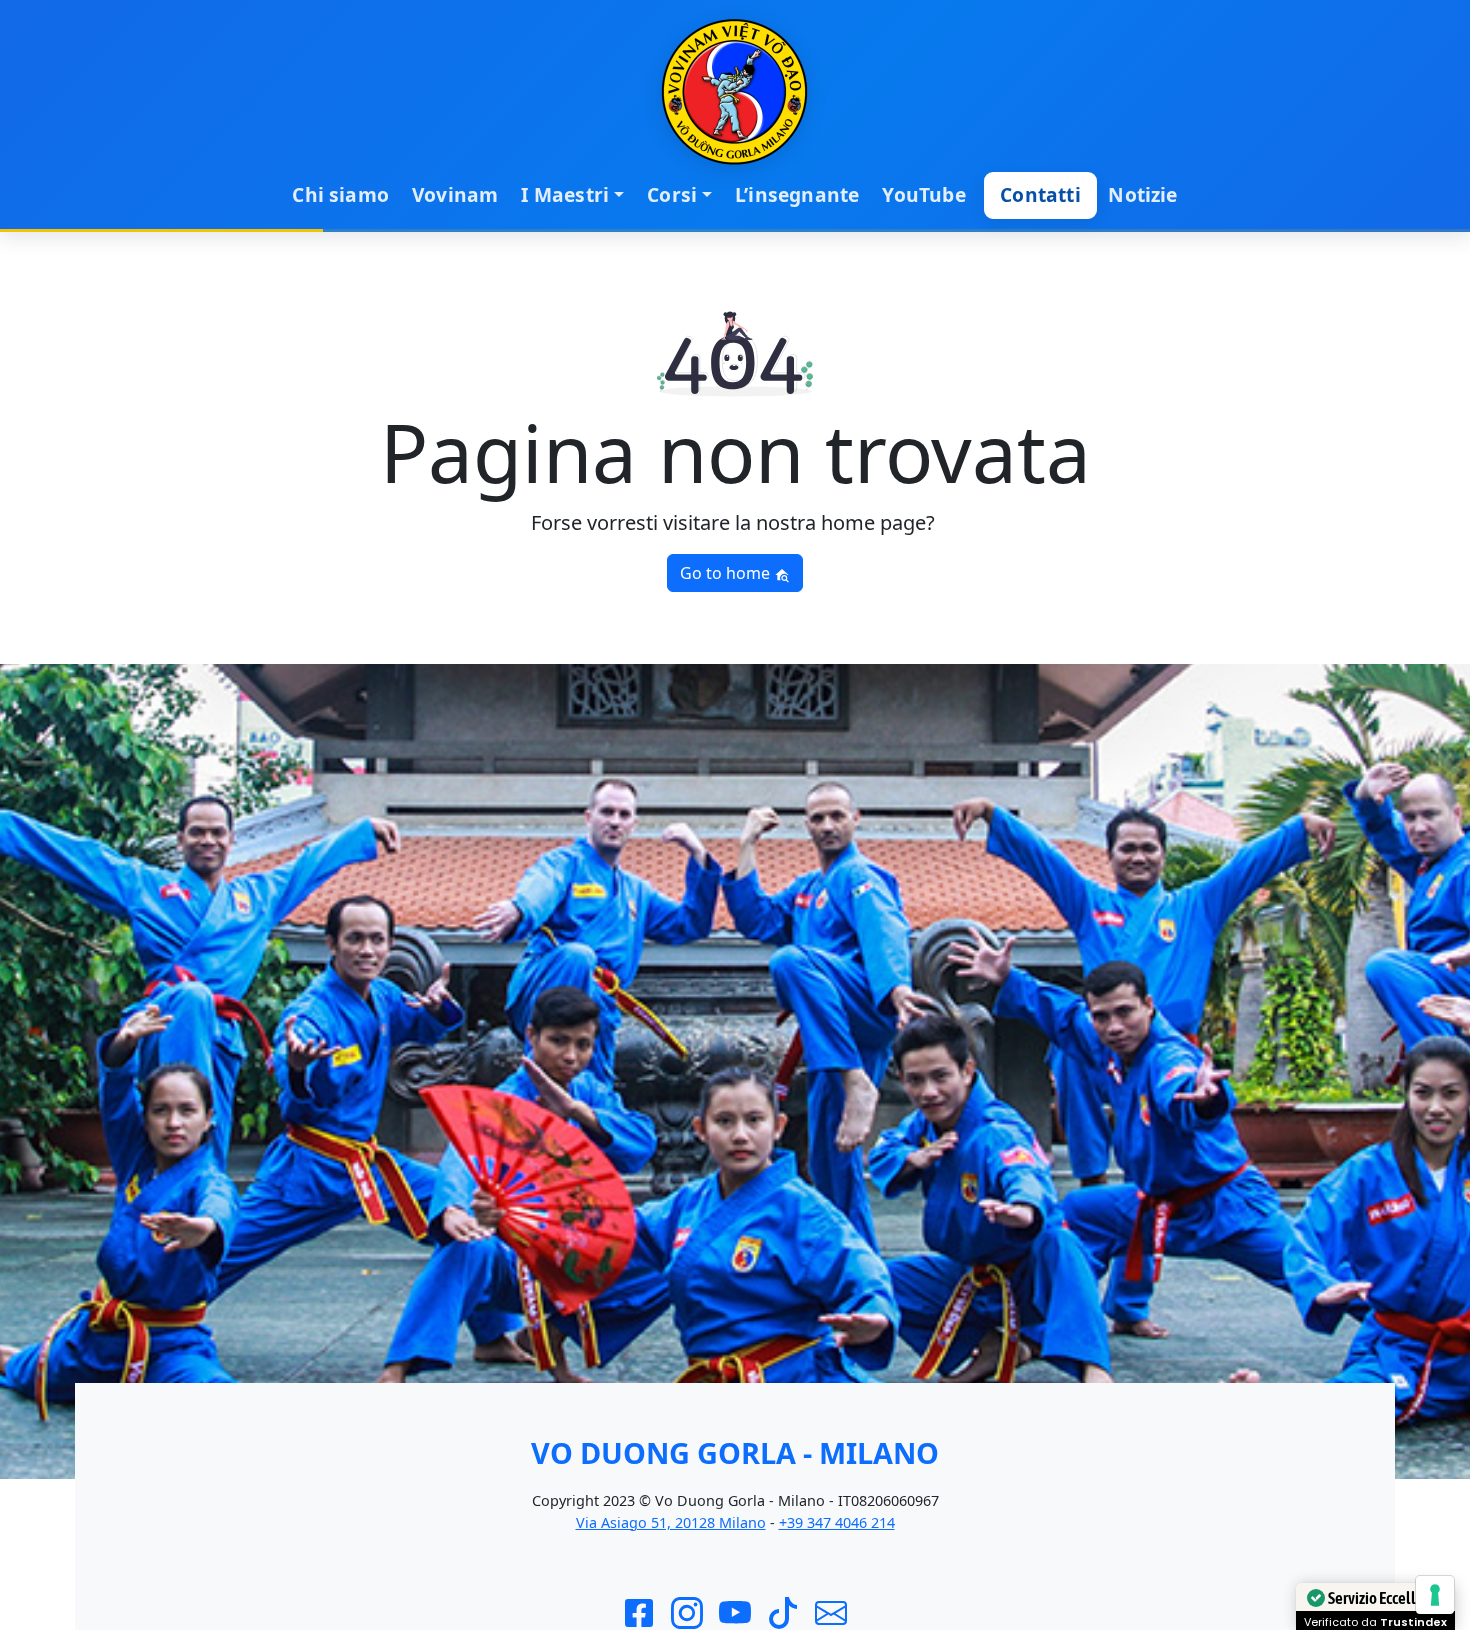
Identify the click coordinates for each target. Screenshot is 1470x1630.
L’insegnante (797, 194)
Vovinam (455, 194)
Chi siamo (340, 194)
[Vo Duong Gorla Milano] (735, 92)
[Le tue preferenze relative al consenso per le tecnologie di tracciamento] (1435, 1595)
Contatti (1040, 194)
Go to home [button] (727, 573)
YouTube (923, 194)
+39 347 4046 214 (837, 1522)
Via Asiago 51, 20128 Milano (671, 1522)
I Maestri (565, 194)
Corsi (672, 194)
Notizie (1142, 194)
